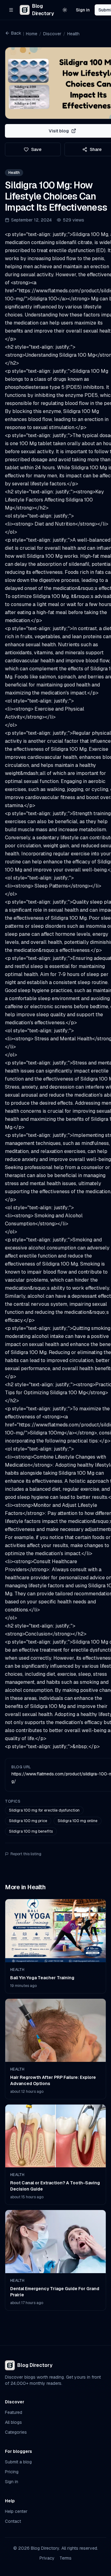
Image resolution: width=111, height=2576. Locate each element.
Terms (66, 2558)
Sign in (83, 10)
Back (16, 33)
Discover (52, 34)
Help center (16, 2511)
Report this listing (26, 1854)
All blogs (13, 2422)
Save (36, 149)
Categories (16, 2432)
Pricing (12, 2472)
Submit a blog (18, 2462)
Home (32, 34)
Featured (14, 2412)
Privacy (47, 2558)
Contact (13, 2521)
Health (73, 34)
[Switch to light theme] (65, 10)
